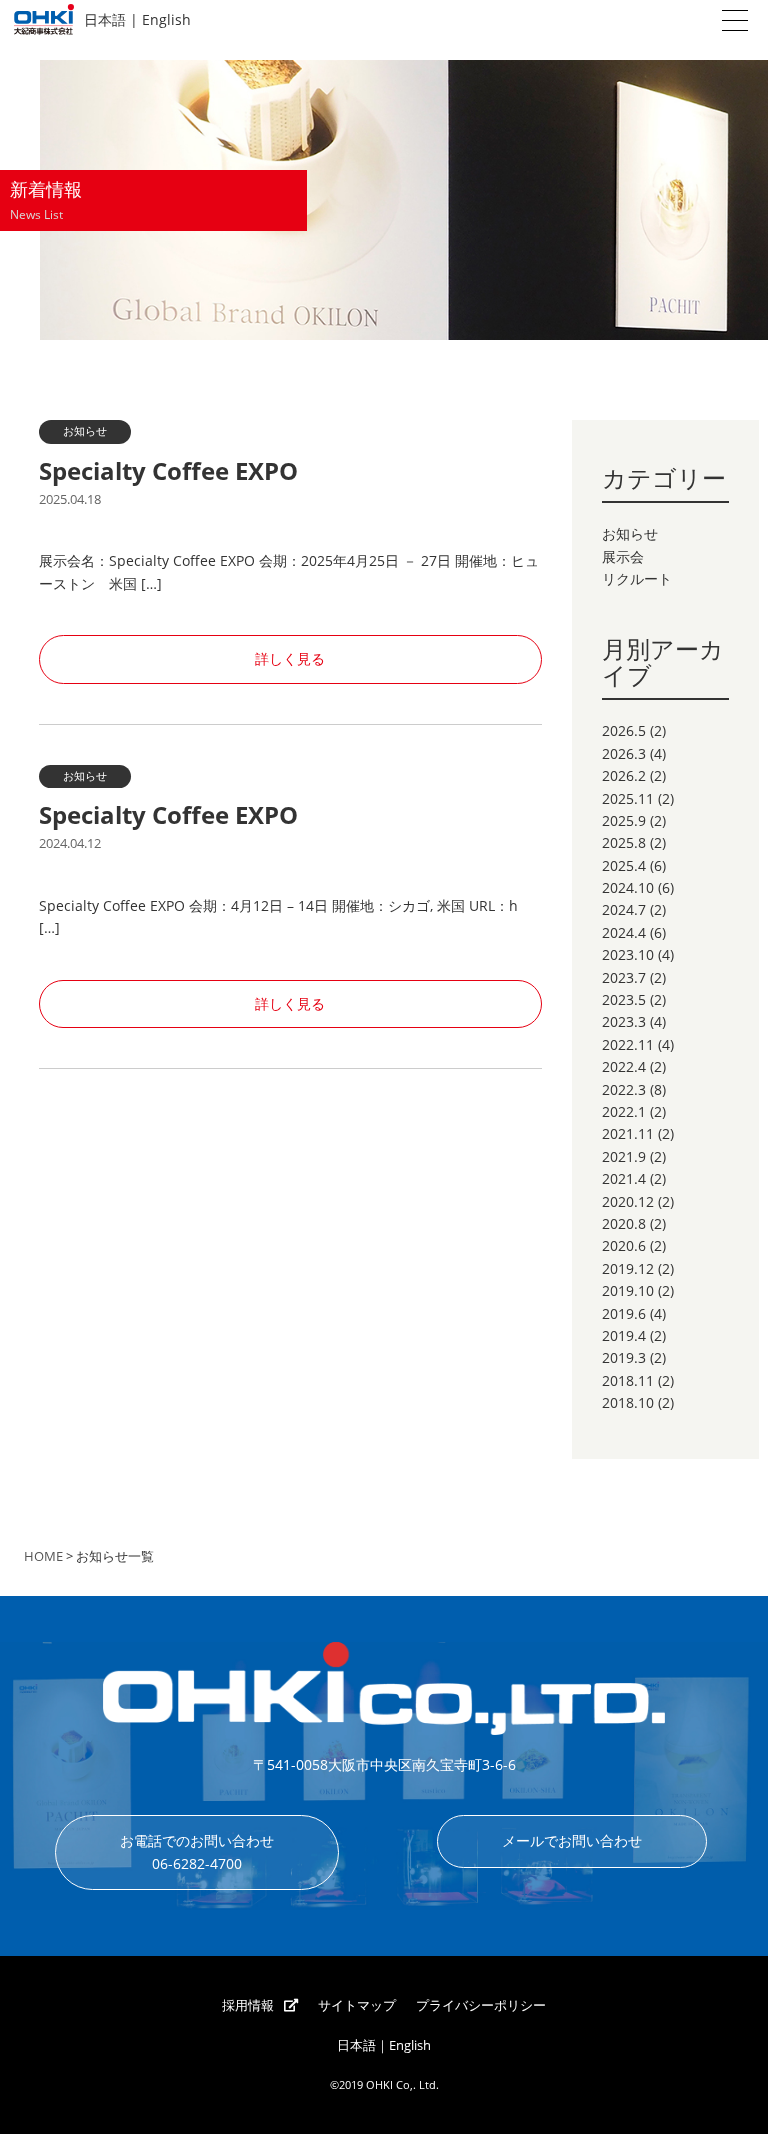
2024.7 (624, 909)
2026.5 (624, 730)
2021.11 (628, 1133)
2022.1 (624, 1111)
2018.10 (628, 1402)
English (166, 19)
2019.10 (628, 1290)
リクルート (637, 578)
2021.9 (624, 1156)
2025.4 (624, 865)
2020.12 (628, 1201)
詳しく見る (290, 658)
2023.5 (624, 999)
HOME (43, 1556)
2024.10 (628, 887)
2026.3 (624, 753)
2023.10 (628, 954)
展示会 (623, 556)
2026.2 (624, 775)
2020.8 (624, 1223)
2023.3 (624, 1021)
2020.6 (624, 1245)
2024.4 (624, 932)
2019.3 (624, 1357)
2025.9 (624, 820)
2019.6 (624, 1313)
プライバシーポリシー (481, 2005)
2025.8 (624, 842)
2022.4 (624, 1066)
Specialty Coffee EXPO (168, 470)
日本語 (105, 19)
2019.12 (628, 1268)
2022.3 (624, 1089)
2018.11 (628, 1380)
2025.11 (628, 798)
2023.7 (624, 977)
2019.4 (624, 1335)
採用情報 (248, 2005)
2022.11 (628, 1044)
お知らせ (630, 533)
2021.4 (624, 1178)
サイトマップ (357, 2005)
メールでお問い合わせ (572, 1840)
